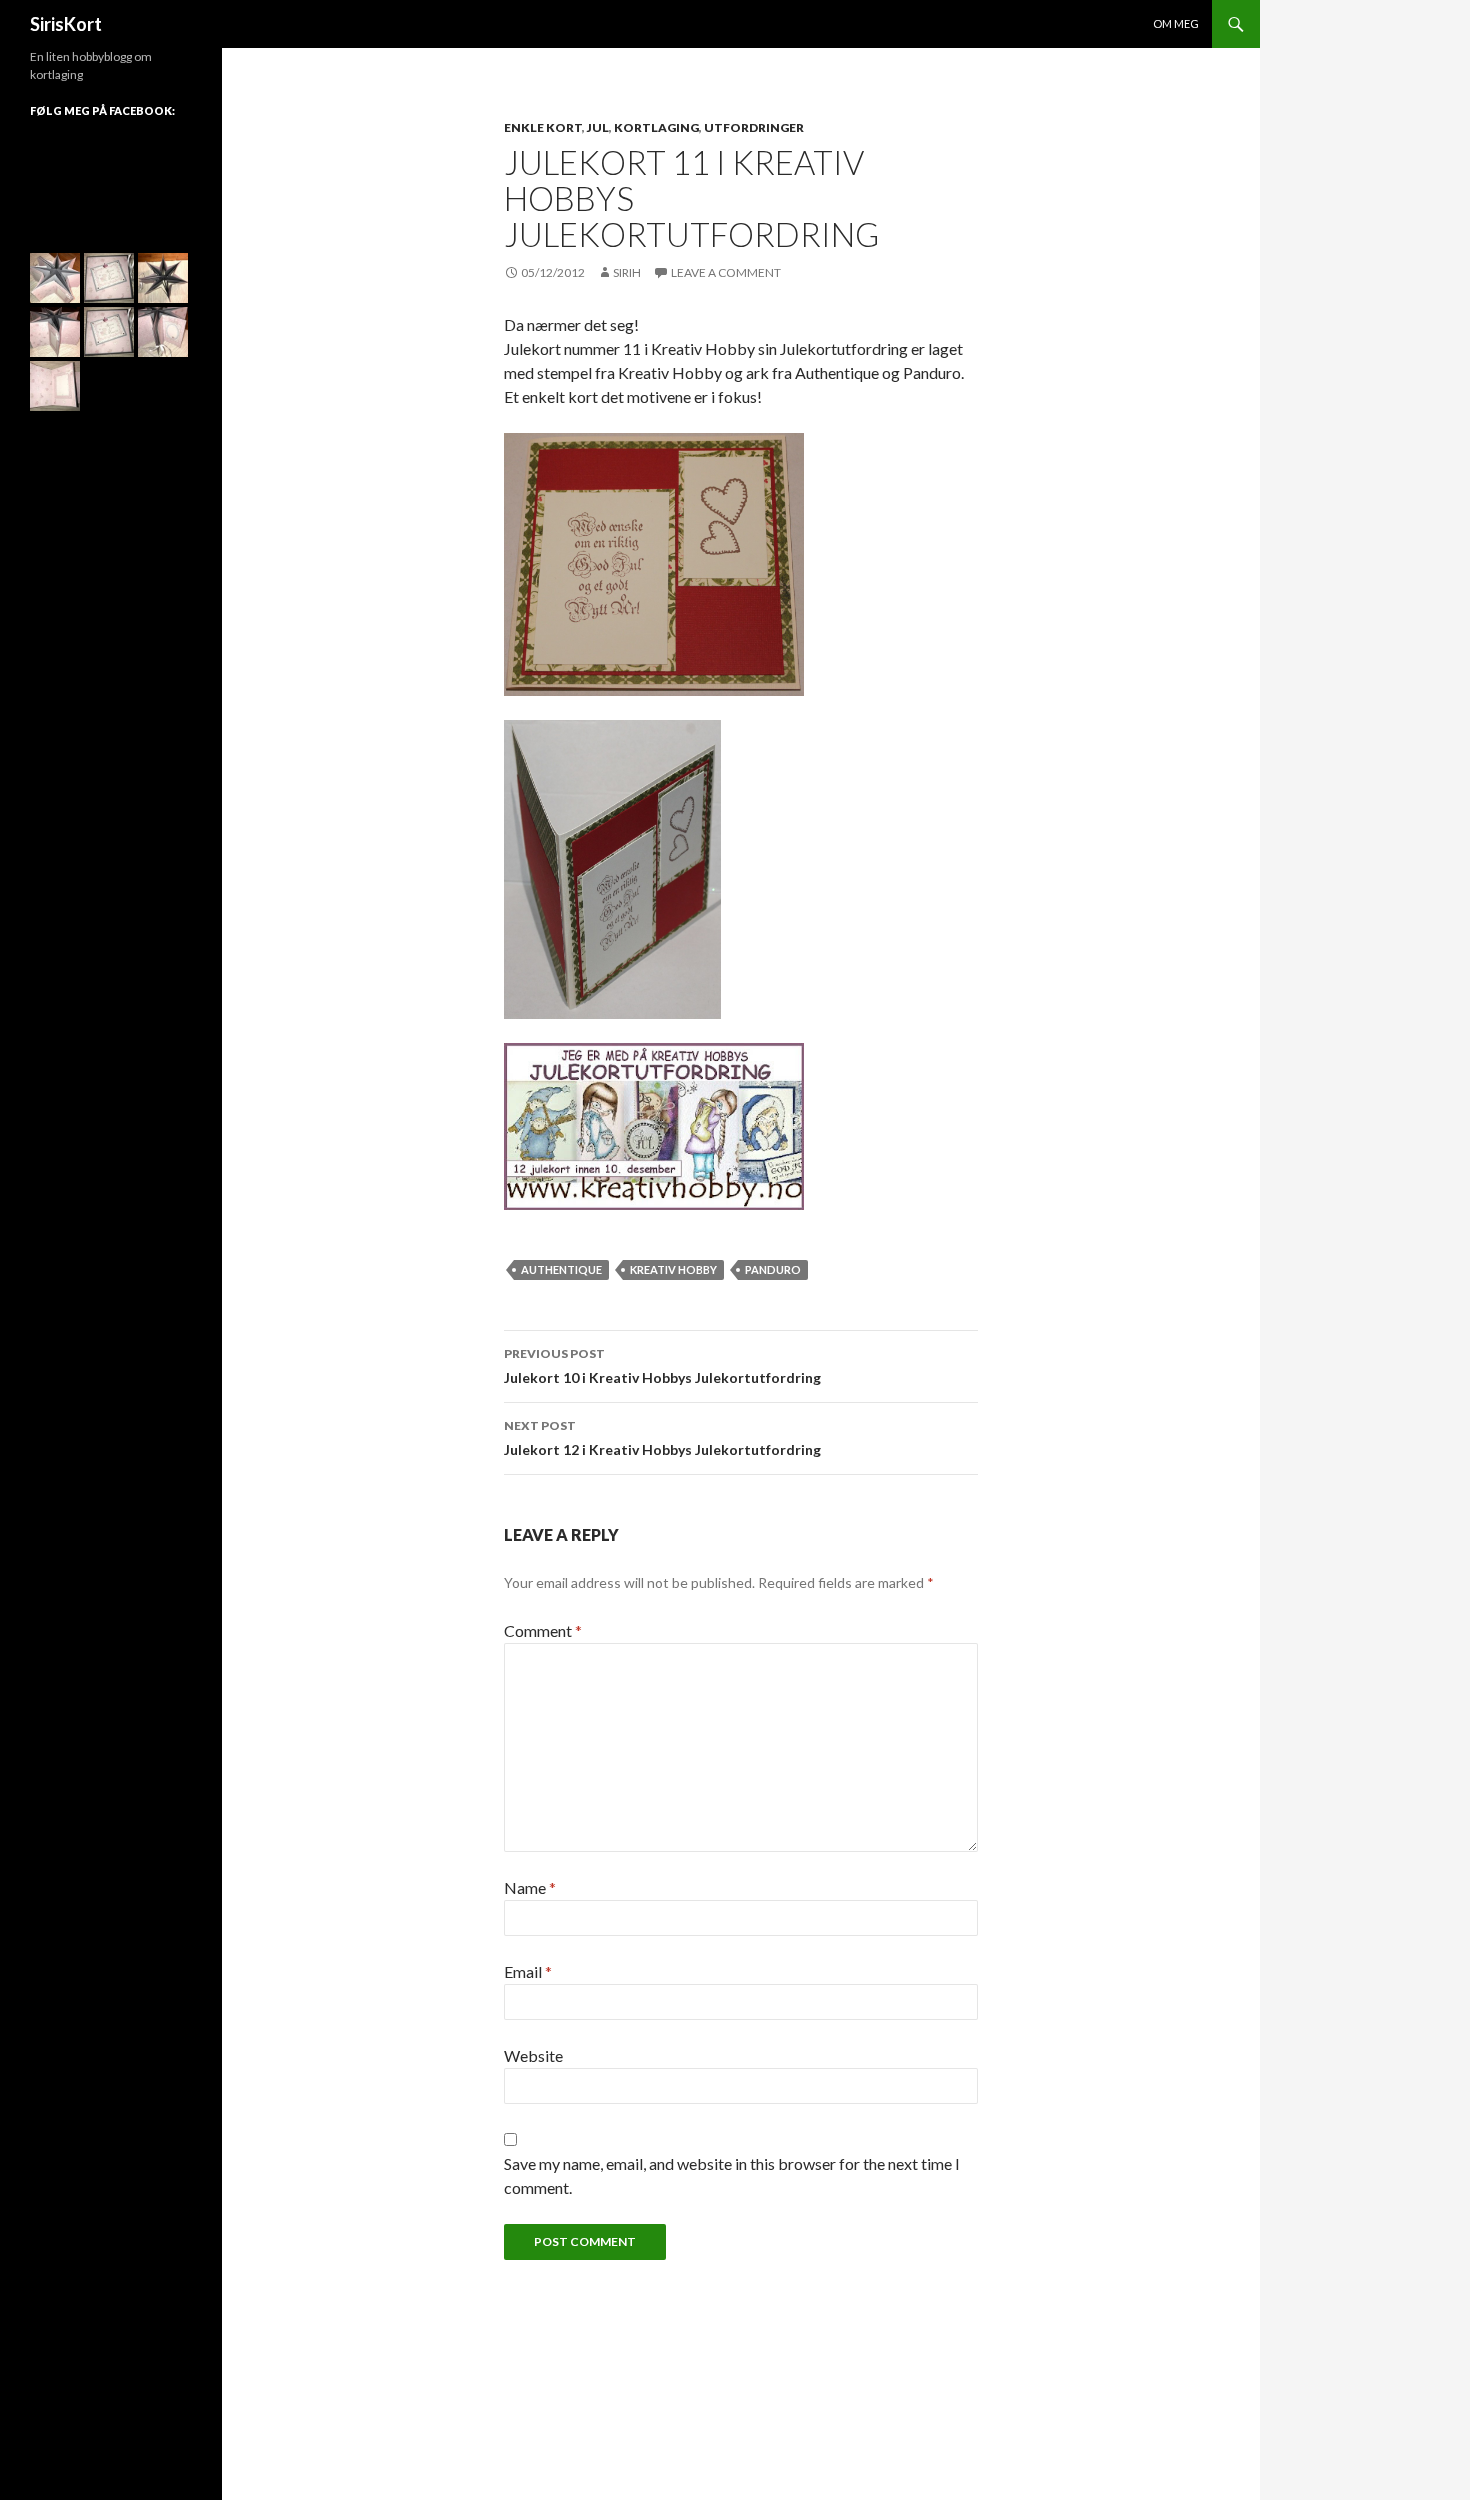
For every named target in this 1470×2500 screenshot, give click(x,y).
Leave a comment (726, 272)
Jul (598, 127)
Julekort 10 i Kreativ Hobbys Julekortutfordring (662, 1366)
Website (533, 2055)
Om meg (1176, 23)
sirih (627, 272)
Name (530, 1887)
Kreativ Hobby (673, 1269)
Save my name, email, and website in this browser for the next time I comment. (732, 2175)
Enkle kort (543, 127)
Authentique (561, 1269)
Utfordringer (754, 127)
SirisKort (66, 24)
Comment (543, 1630)
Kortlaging (656, 127)
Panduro (773, 1269)
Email (528, 1971)
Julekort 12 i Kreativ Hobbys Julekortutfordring (662, 1438)
